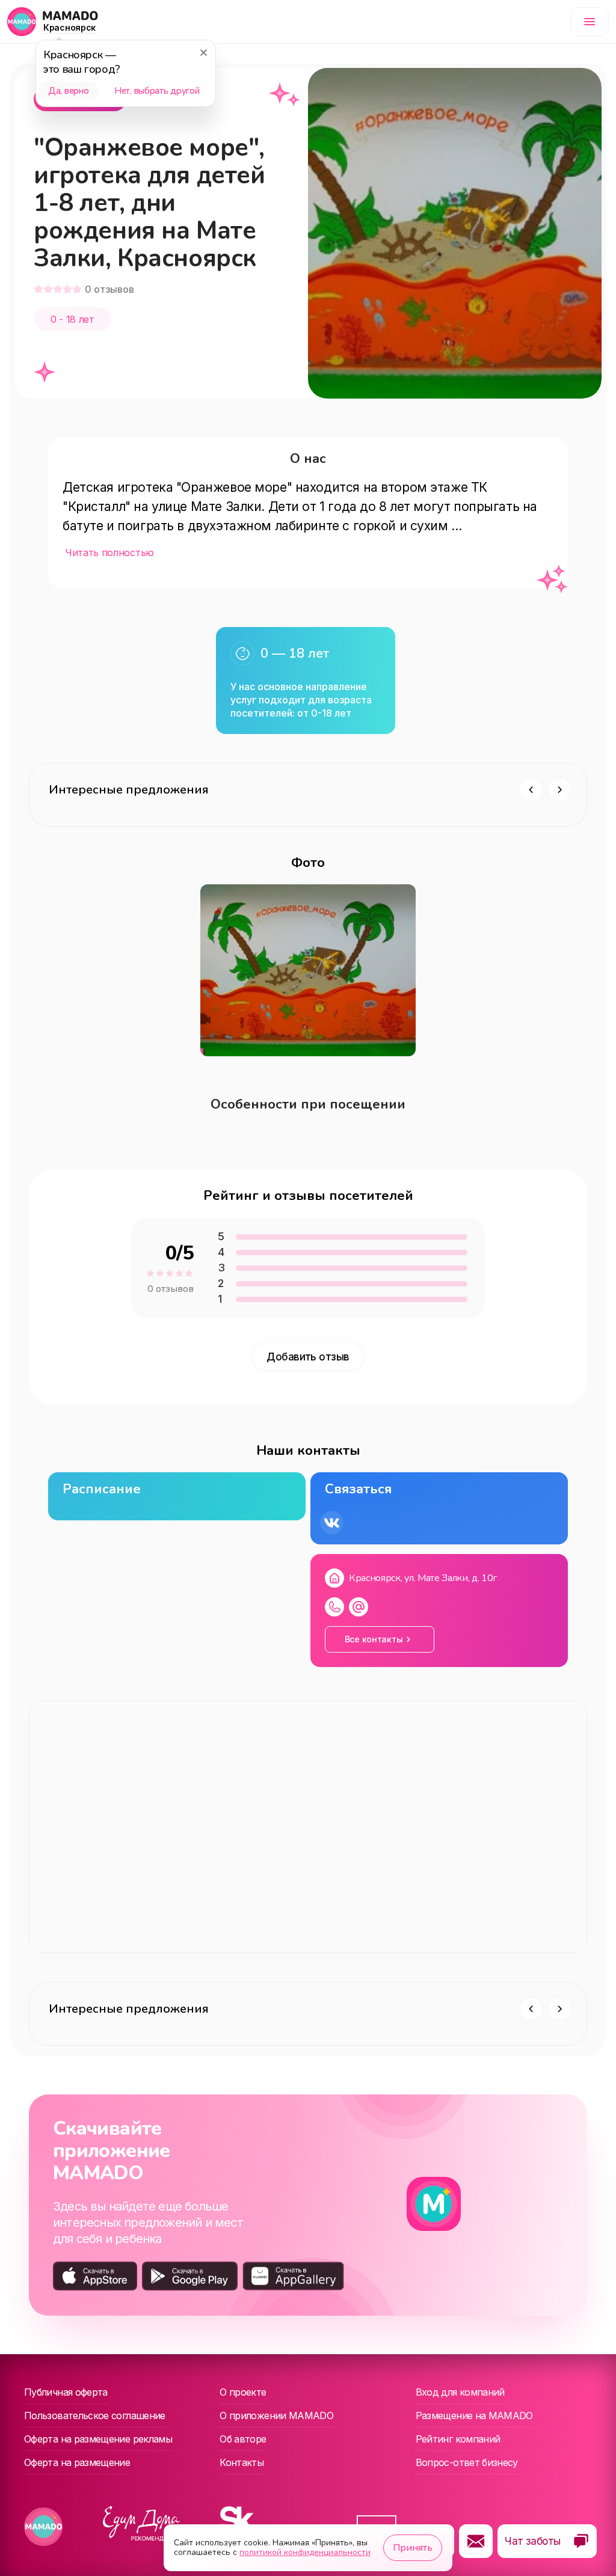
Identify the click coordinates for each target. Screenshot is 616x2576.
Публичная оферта (66, 2392)
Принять (413, 2548)
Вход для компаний (460, 2392)
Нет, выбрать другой (157, 91)
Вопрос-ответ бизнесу (467, 2462)
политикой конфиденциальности (305, 2552)
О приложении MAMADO (276, 2415)
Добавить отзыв (308, 1357)
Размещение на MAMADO (474, 2415)
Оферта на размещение (77, 2462)
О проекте (243, 2392)
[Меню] (590, 22)
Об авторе (243, 2439)
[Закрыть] (203, 52)
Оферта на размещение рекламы (98, 2439)
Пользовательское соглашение (95, 2415)
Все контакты (374, 1639)
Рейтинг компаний (458, 2439)
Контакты (242, 2462)
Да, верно (68, 91)
